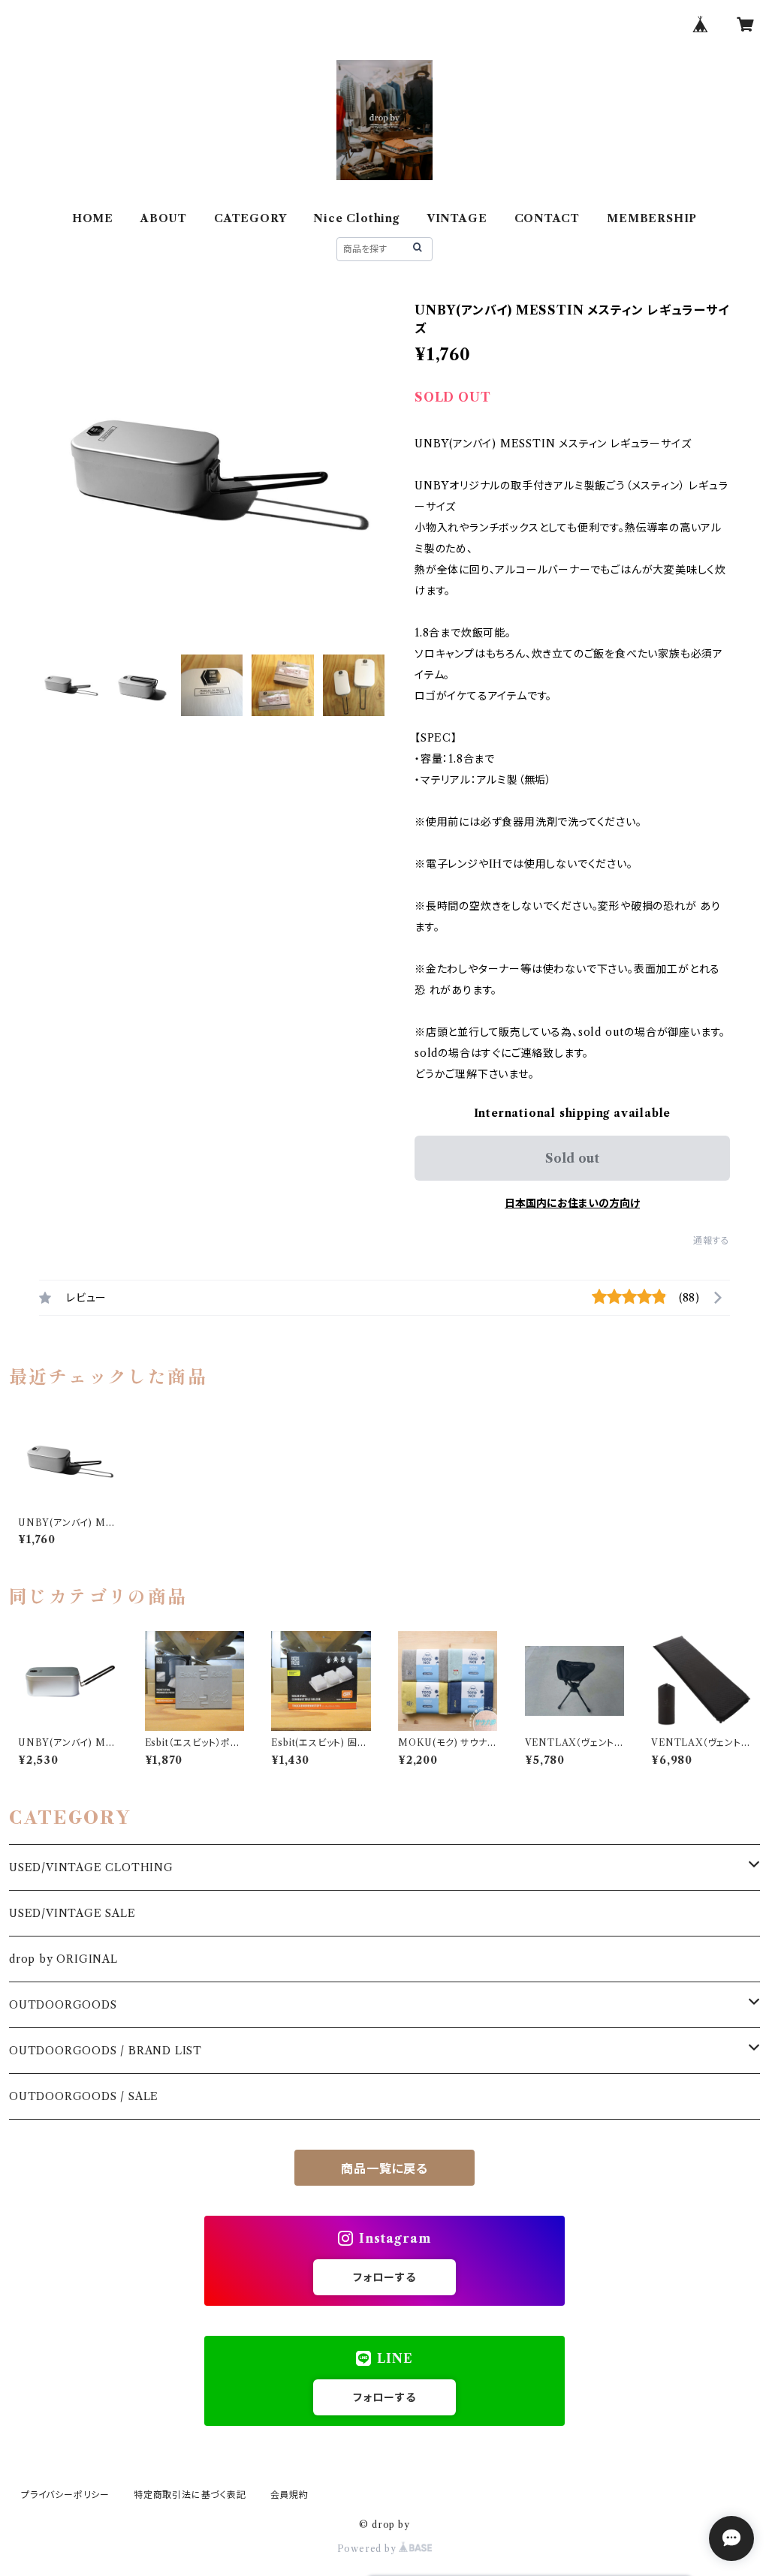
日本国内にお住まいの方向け (572, 1203)
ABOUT (164, 218)
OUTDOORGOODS (63, 2005)
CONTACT (547, 218)
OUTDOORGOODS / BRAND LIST (106, 2051)
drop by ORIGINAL (63, 1959)
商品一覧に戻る (384, 2168)
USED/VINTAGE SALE (72, 1913)
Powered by (368, 2549)
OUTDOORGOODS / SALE (84, 2096)
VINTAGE (457, 218)
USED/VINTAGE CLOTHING (91, 1867)
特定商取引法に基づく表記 (190, 2495)
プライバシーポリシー (65, 2495)
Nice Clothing (356, 218)
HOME (93, 218)
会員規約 (290, 2495)
